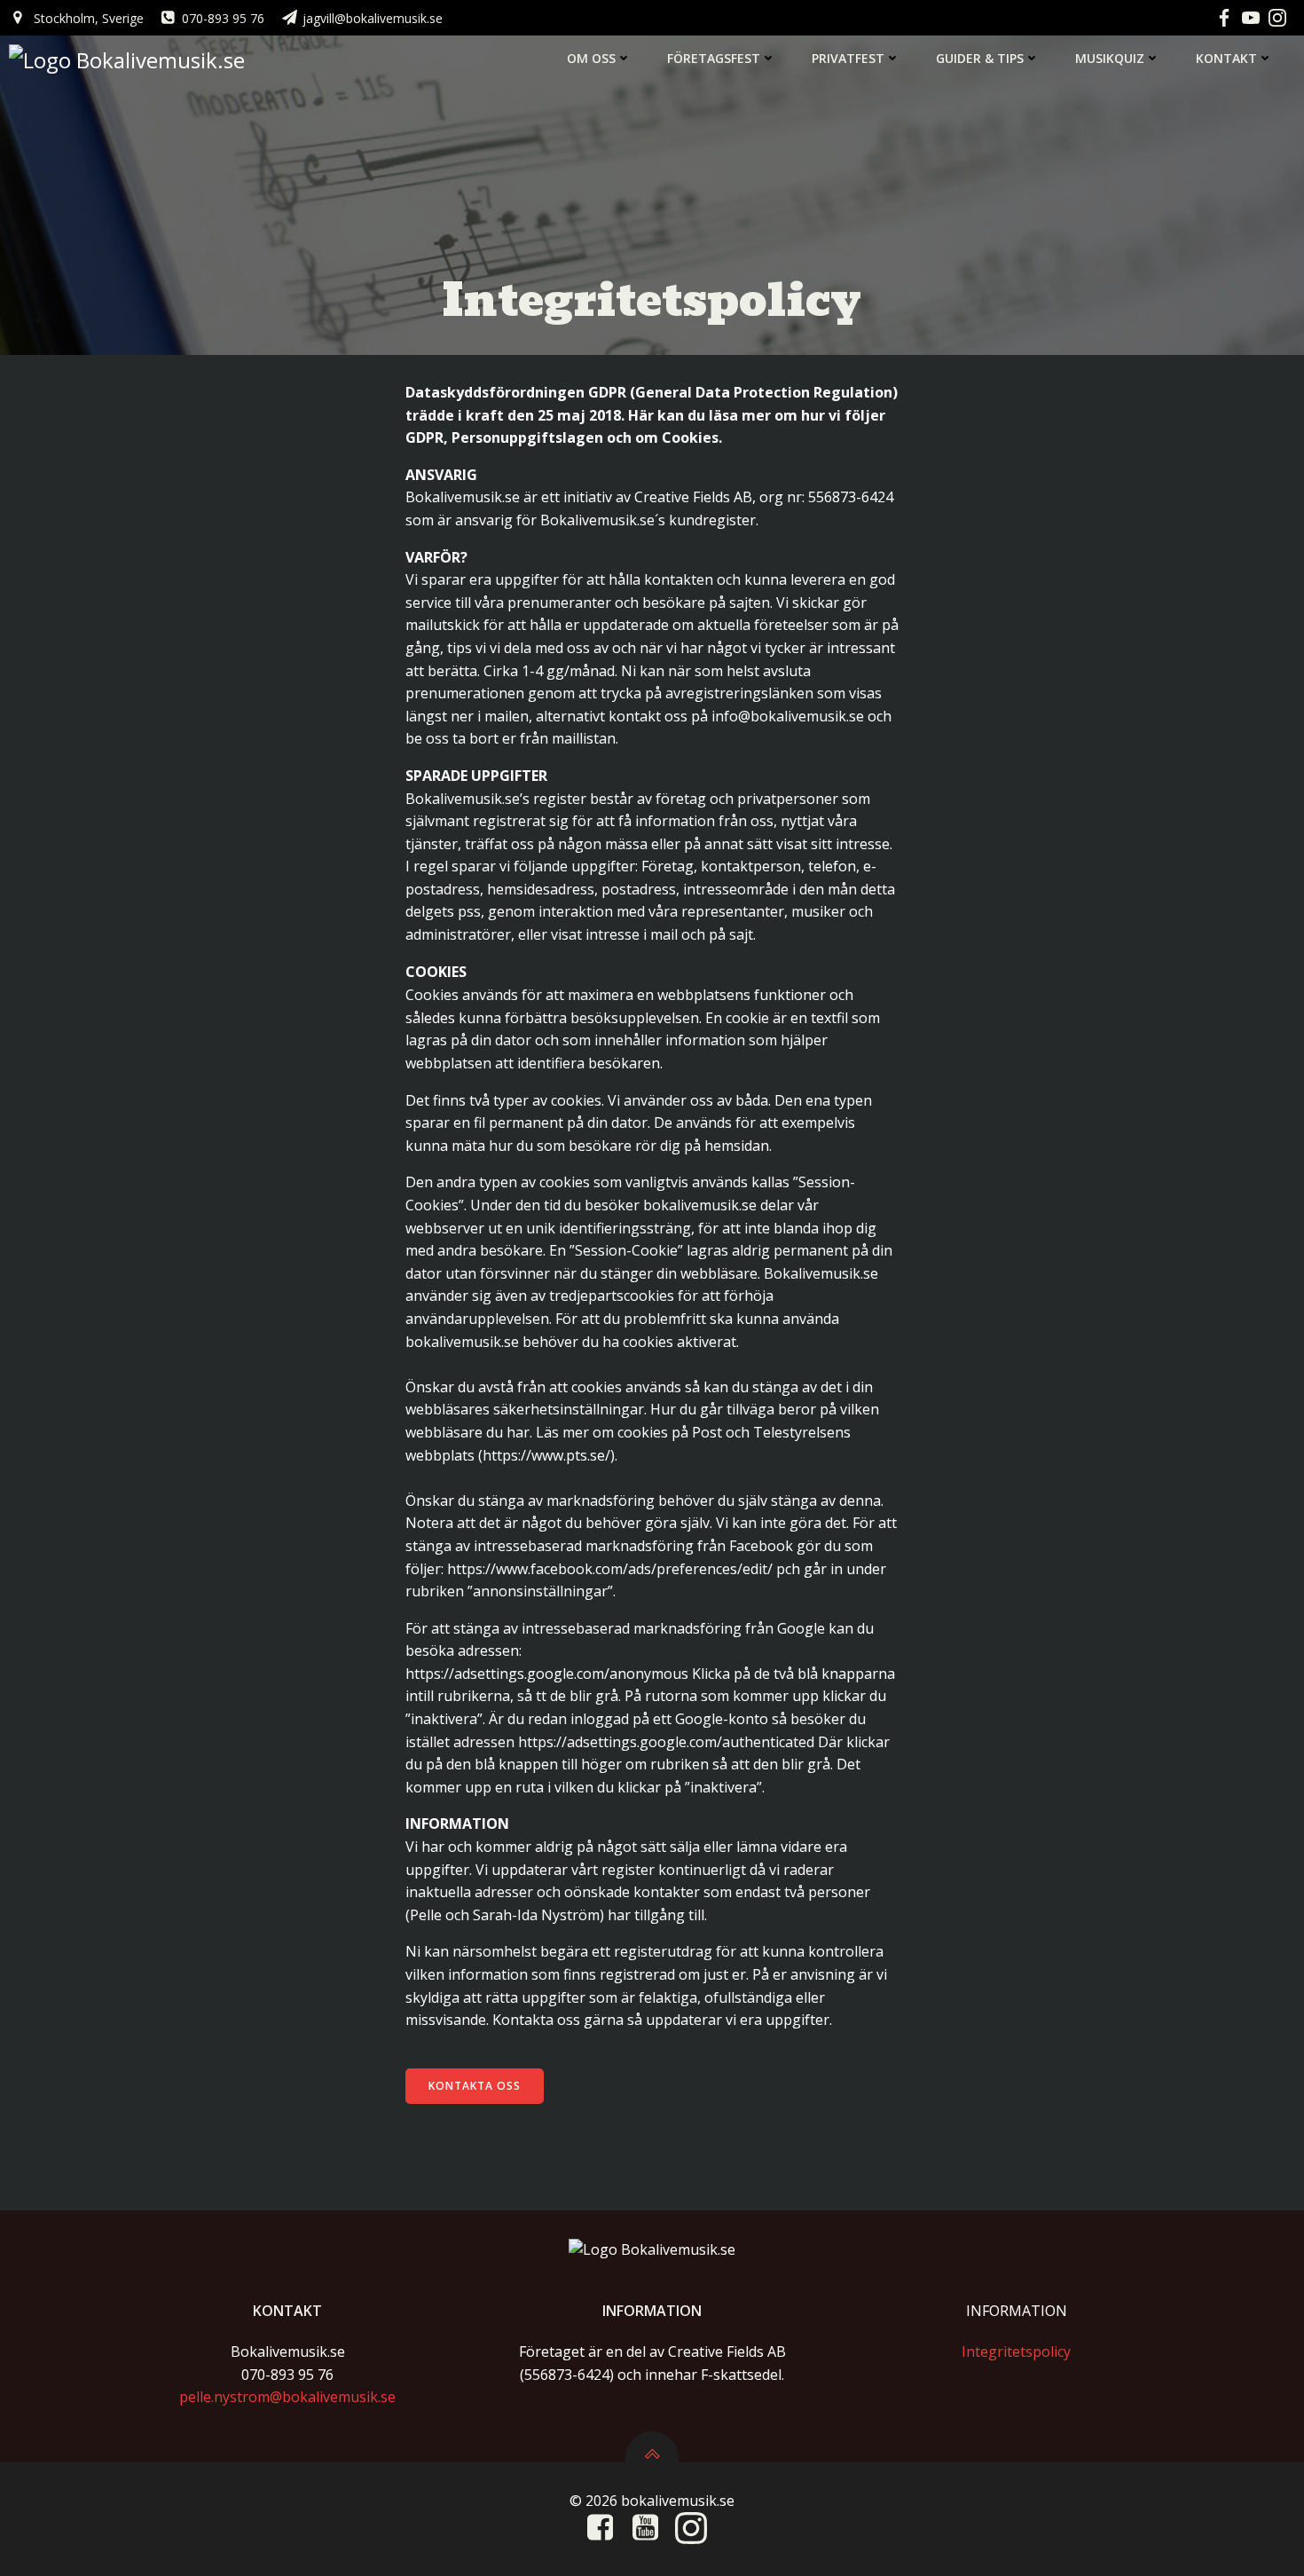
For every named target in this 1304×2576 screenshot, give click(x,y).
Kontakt (1226, 58)
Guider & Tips (980, 58)
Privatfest (848, 58)
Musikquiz (1110, 58)
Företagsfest (714, 58)
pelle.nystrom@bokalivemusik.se (287, 2397)
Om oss (591, 58)
